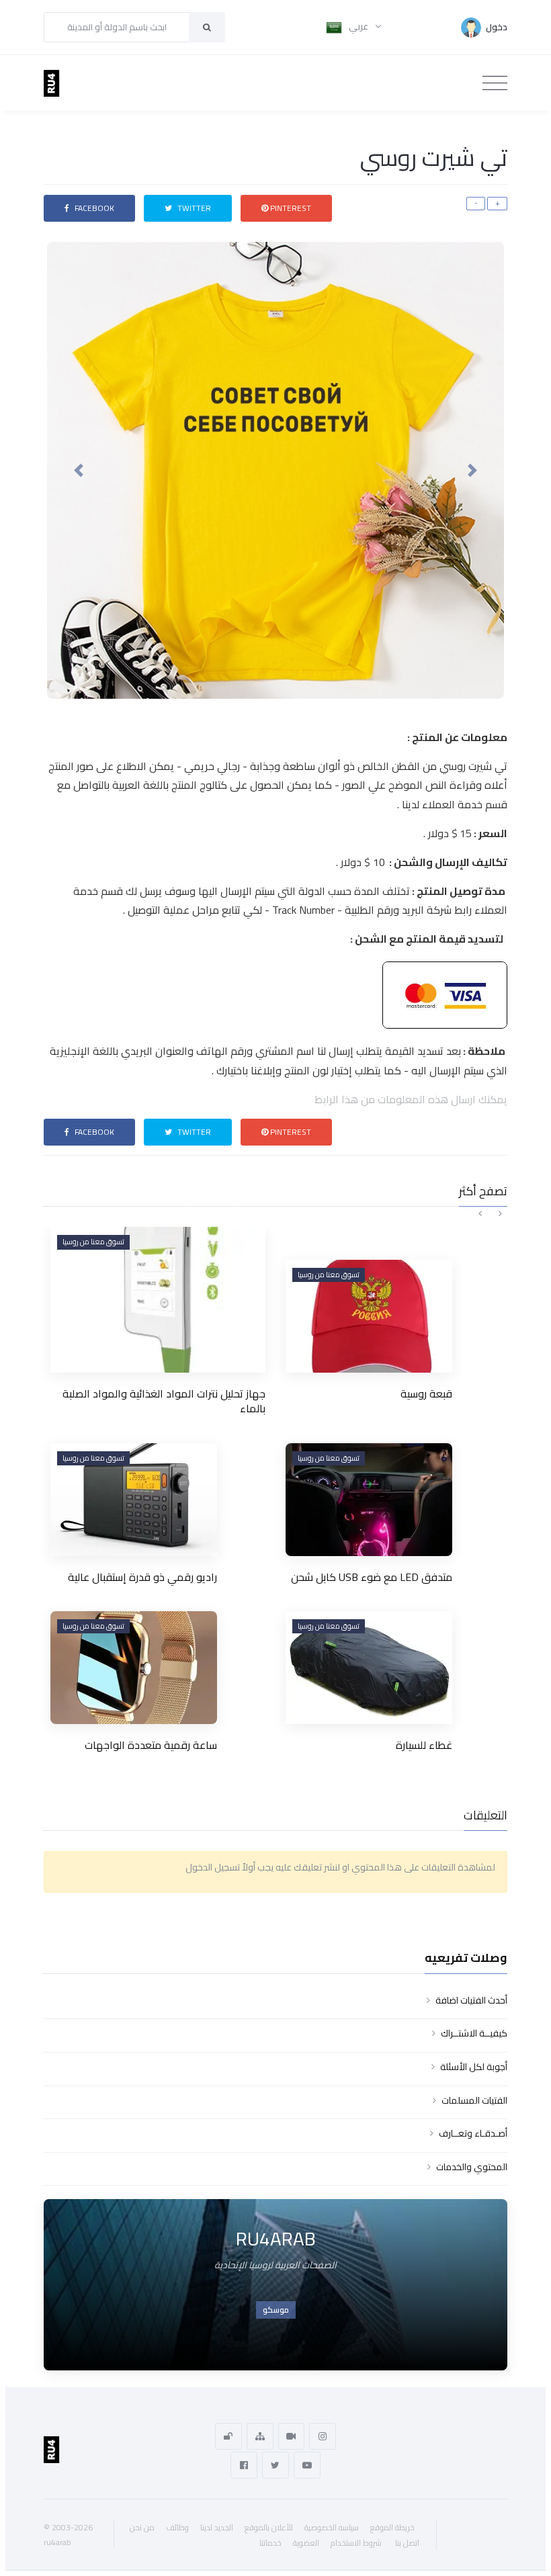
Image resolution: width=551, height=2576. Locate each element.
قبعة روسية (426, 1393)
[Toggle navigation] (495, 83)
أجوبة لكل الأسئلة (474, 2067)
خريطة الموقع (392, 2527)
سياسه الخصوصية (332, 2527)
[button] (79, 470)
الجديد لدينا (217, 2527)
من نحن (142, 2527)
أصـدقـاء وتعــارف (473, 2133)
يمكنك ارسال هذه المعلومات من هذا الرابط (411, 1099)
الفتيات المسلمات (474, 2100)
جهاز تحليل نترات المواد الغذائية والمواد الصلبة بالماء (164, 1401)
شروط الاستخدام (356, 2543)
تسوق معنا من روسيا (93, 1242)
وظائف (177, 2527)
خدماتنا (270, 2543)
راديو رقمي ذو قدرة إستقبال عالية (142, 1577)
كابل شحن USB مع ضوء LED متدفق (372, 1577)
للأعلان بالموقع (269, 2527)
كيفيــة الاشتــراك (474, 2033)
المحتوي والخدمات (472, 2167)
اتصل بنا (407, 2543)
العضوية (306, 2543)
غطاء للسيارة (424, 1745)
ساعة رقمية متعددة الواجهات (151, 1745)
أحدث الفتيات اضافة (471, 2000)
